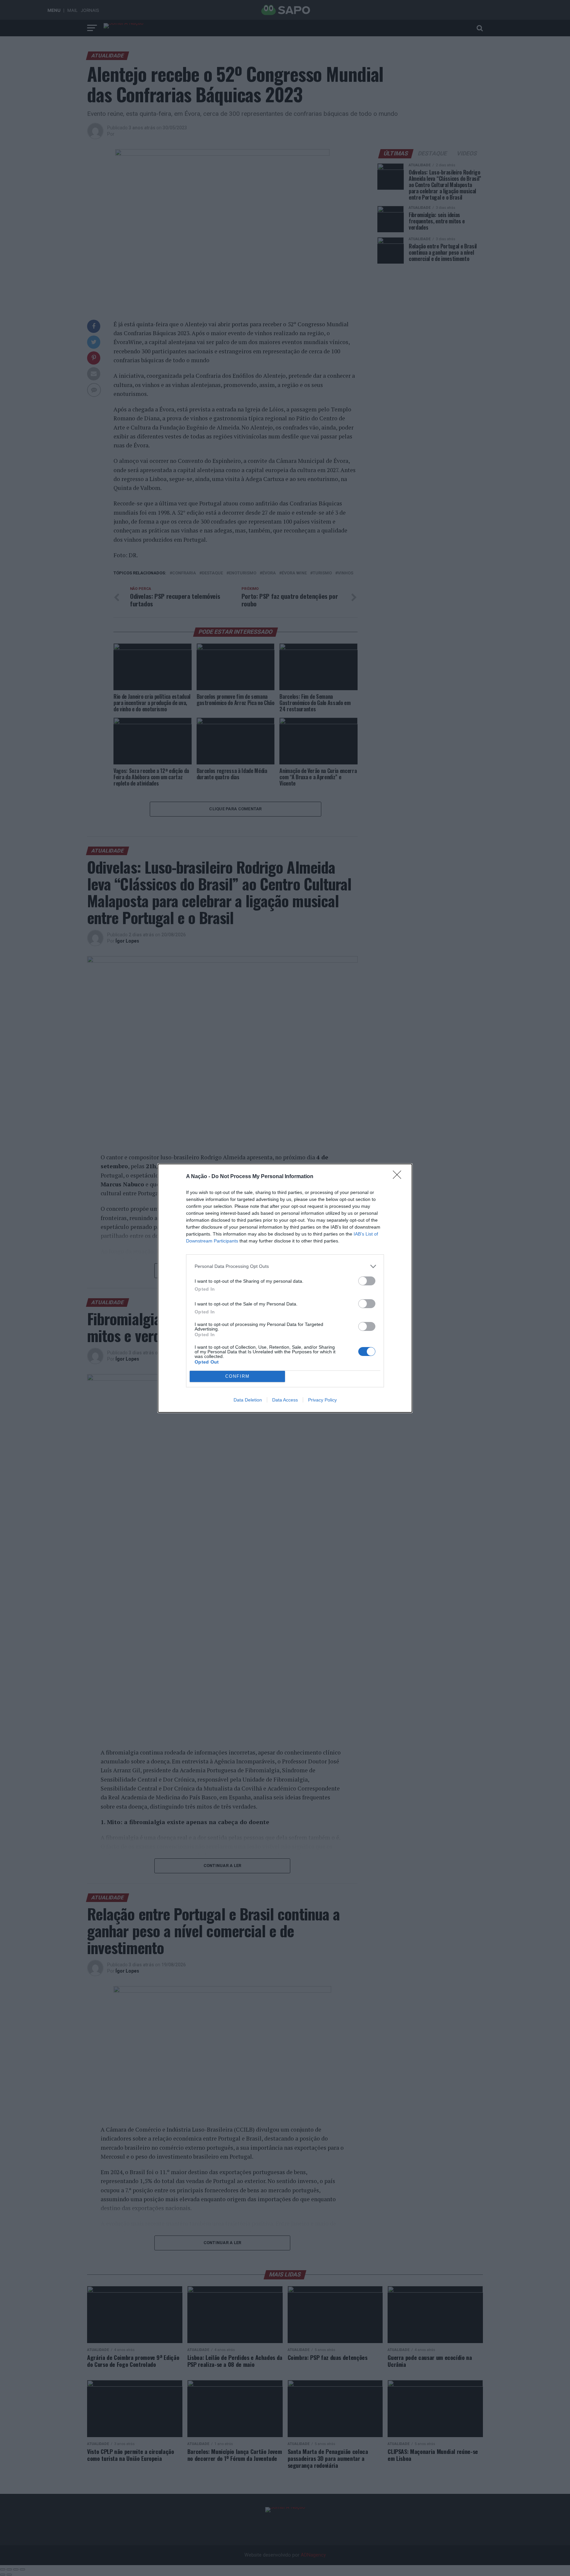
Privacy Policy (322, 1400)
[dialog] (285, 1288)
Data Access (285, 1400)
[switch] (367, 1281)
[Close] (399, 1177)
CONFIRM (237, 1376)
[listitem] (285, 1266)
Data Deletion (248, 1400)
